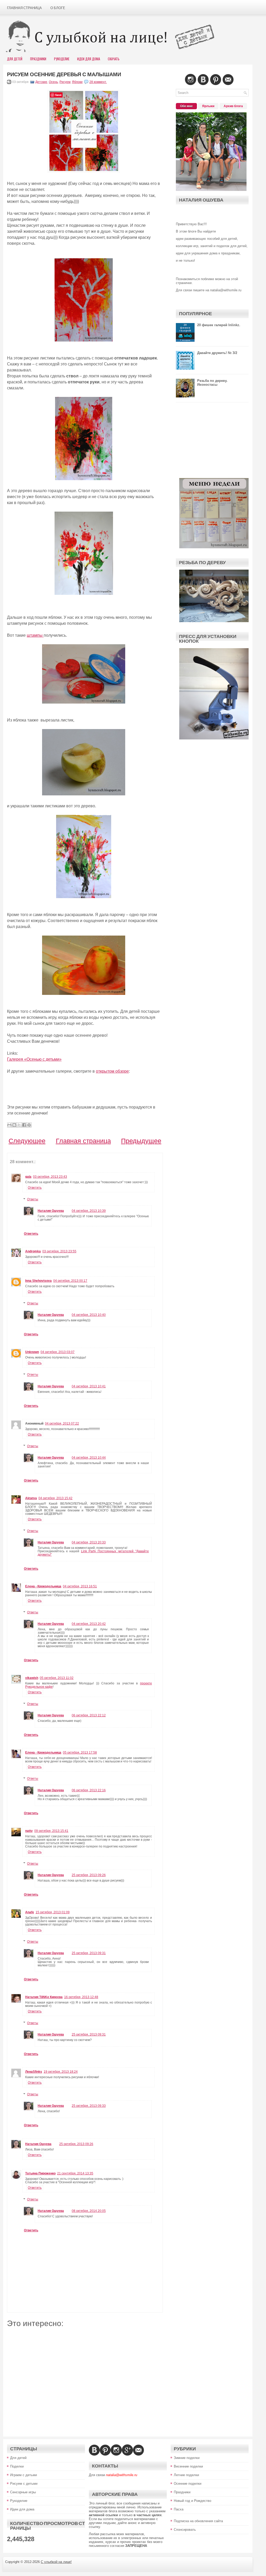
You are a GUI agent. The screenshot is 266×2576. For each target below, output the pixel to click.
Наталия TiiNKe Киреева (44, 1997)
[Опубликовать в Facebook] (24, 1125)
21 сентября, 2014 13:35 (75, 2173)
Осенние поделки (188, 2484)
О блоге (58, 8)
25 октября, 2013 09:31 (89, 1953)
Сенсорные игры (23, 2492)
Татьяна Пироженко (40, 2173)
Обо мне (186, 106)
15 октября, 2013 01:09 (53, 1912)
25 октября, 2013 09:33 (89, 2106)
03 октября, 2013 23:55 (59, 1251)
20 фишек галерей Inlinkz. (219, 325)
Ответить (35, 1188)
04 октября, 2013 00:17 (70, 1281)
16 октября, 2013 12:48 (81, 1997)
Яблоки (77, 82)
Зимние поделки (187, 2458)
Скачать (114, 59)
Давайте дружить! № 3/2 (217, 353)
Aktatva (31, 1498)
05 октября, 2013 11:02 (57, 1678)
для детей (15, 59)
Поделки (17, 2466)
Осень (53, 82)
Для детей (18, 2458)
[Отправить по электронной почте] (9, 1125)
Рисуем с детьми (24, 2484)
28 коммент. (98, 82)
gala (28, 1177)
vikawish (32, 1678)
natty (29, 1831)
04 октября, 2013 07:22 (62, 1424)
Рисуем (65, 82)
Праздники (38, 59)
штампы (35, 635)
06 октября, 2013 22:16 (89, 1790)
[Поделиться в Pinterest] (29, 1125)
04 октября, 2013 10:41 (89, 1386)
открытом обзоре (112, 1071)
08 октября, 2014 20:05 (89, 2211)
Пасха (179, 2509)
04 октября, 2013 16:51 (80, 1586)
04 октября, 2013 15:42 (55, 1498)
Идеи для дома (22, 2509)
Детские (41, 82)
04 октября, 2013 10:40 (89, 1315)
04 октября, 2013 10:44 (89, 1458)
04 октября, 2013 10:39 (89, 1211)
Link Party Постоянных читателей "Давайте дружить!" (93, 1553)
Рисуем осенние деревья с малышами (64, 74)
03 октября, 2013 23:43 (50, 1177)
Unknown (32, 1352)
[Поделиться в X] (19, 1125)
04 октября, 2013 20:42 (89, 1624)
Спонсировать (185, 2530)
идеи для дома (89, 59)
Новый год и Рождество (192, 2501)
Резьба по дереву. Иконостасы (212, 383)
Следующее (27, 1141)
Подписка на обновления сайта (198, 2521)
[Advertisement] (85, 2378)
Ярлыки (208, 106)
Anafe (30, 1912)
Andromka (33, 1251)
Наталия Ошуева (51, 1211)
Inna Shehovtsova (38, 1281)
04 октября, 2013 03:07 (58, 1352)
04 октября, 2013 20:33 (89, 1542)
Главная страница (24, 8)
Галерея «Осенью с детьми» (34, 1059)
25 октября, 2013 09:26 (89, 1875)
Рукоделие (62, 59)
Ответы (33, 1199)
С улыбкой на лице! (56, 2562)
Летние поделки (186, 2475)
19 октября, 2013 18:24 (61, 2072)
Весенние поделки (188, 2466)
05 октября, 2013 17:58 (80, 1753)
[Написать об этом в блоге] (14, 1125)
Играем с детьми (24, 2475)
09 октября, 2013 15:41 (51, 1831)
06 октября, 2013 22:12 (89, 1715)
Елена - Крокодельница (43, 1586)
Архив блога (233, 106)
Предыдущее (141, 1141)
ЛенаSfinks (34, 2072)
